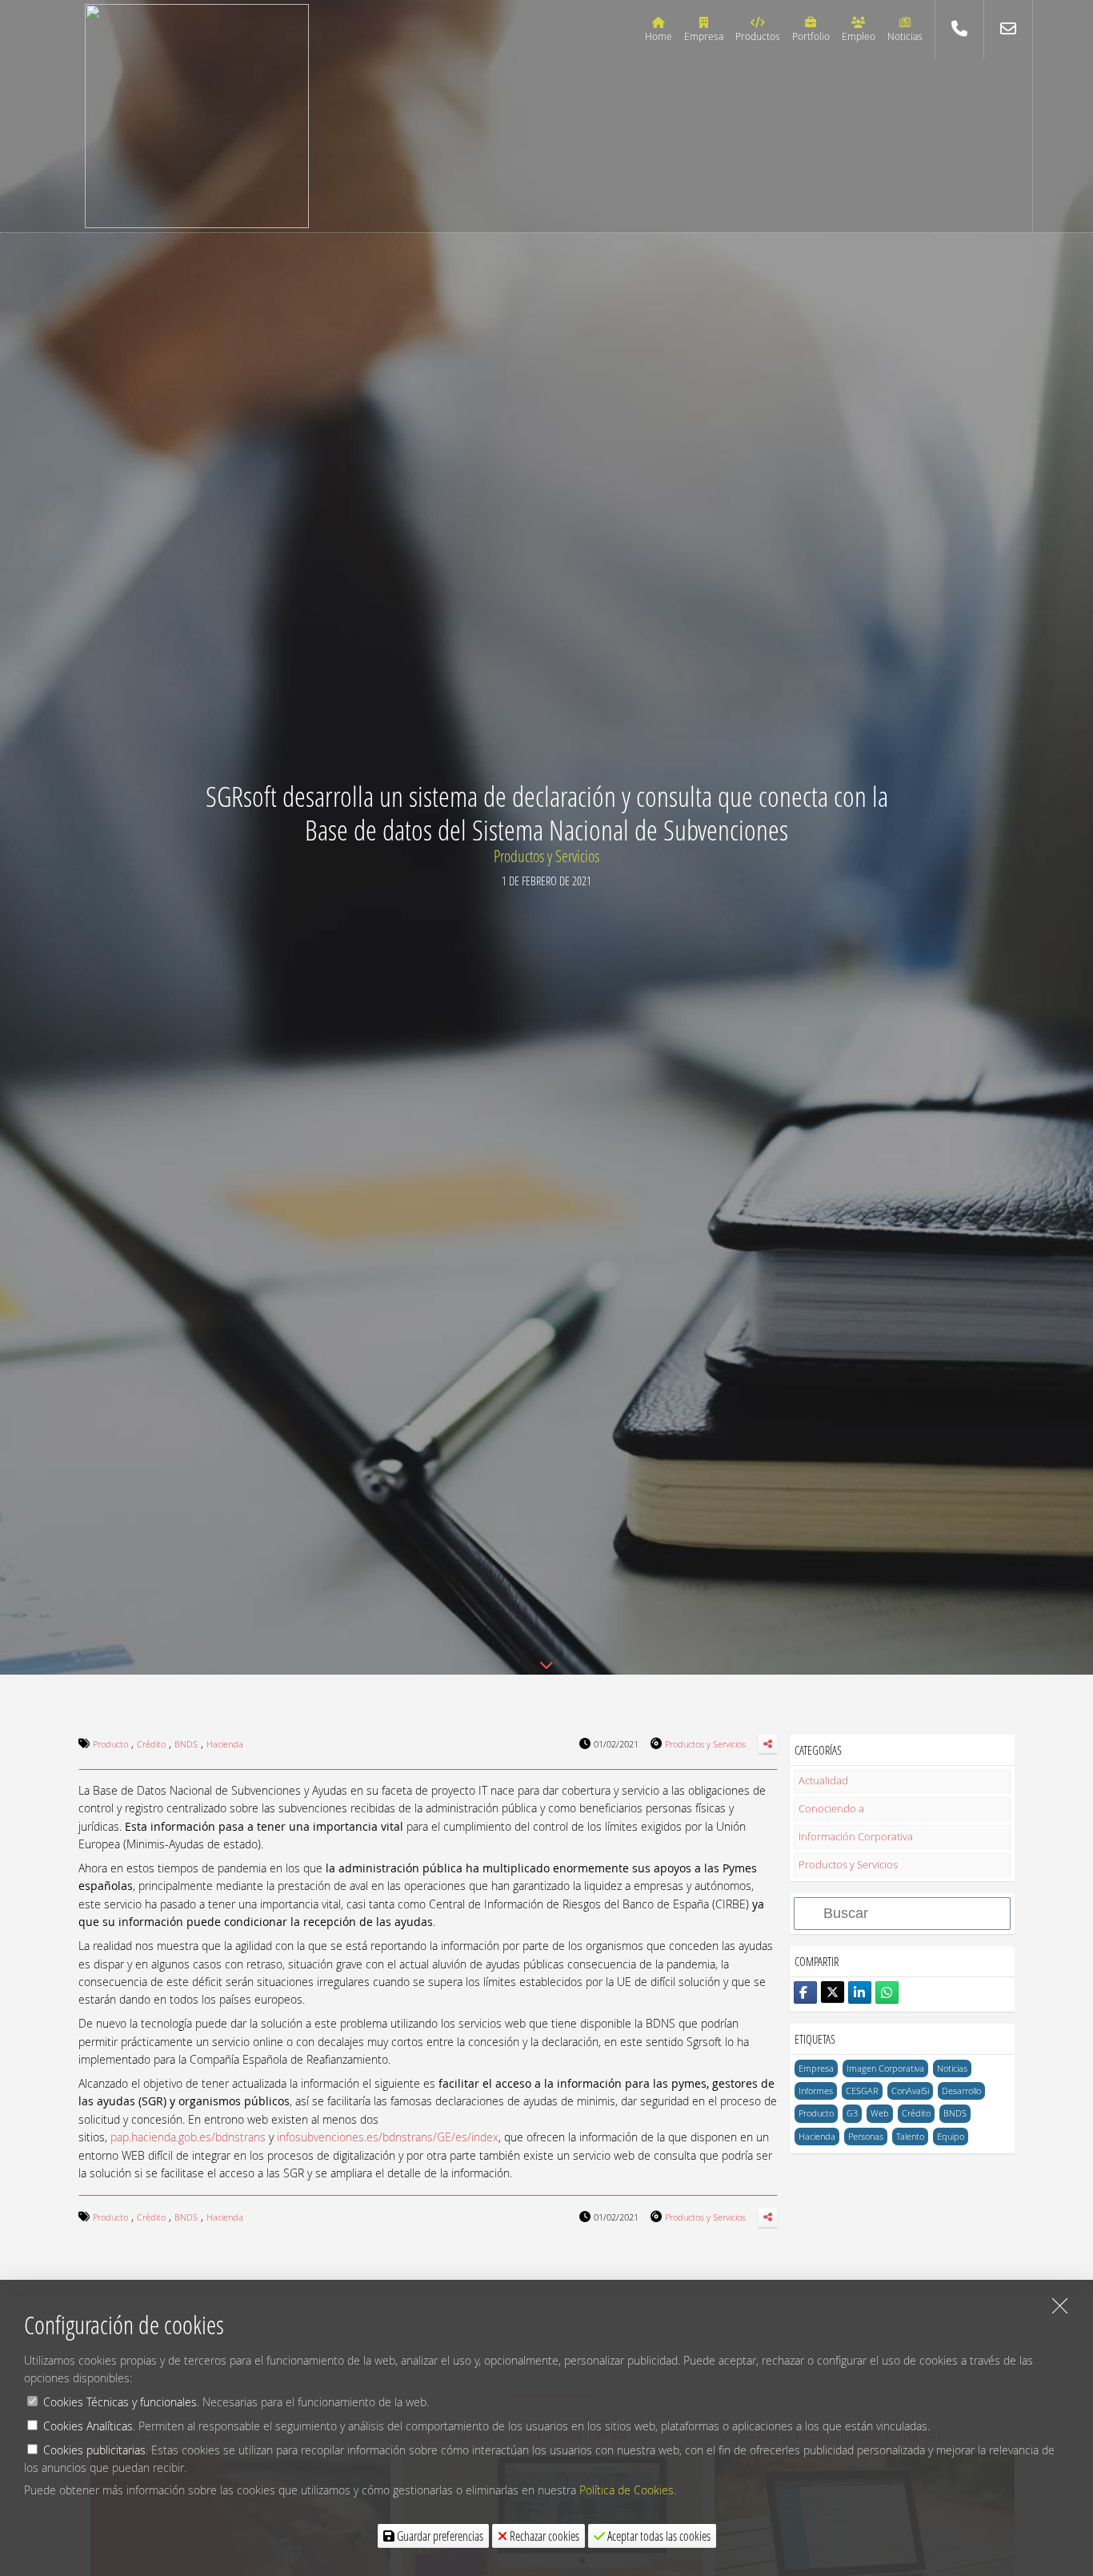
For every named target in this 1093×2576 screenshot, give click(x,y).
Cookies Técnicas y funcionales (120, 2402)
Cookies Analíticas (88, 2426)
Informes (816, 2090)
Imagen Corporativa (885, 2068)
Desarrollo (961, 2090)
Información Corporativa (856, 1837)
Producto (816, 2113)
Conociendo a (831, 1809)
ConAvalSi (910, 2090)
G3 (852, 2113)
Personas (866, 2136)
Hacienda (817, 2136)
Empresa (816, 2068)
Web (880, 2113)
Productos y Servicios (546, 856)
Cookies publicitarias (94, 2450)
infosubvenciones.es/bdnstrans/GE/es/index (388, 2137)
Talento (910, 2136)
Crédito (916, 2113)
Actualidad (823, 1781)
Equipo (951, 2136)
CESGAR (862, 2090)
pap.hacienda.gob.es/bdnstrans (188, 2137)
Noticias (952, 2068)
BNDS (955, 2113)
